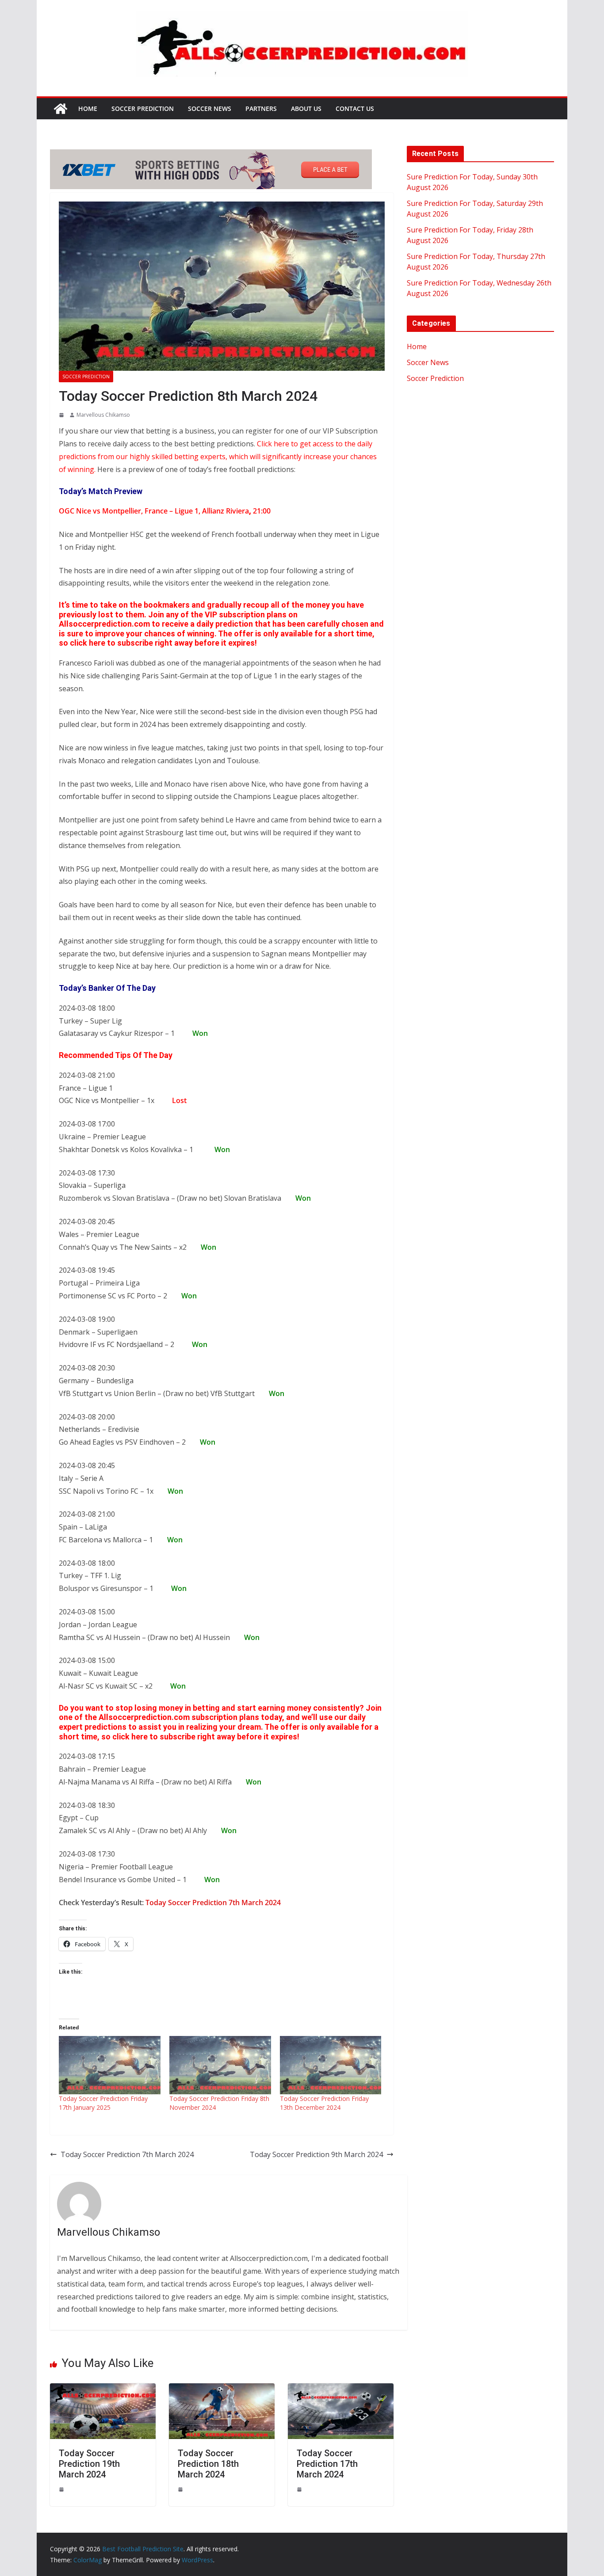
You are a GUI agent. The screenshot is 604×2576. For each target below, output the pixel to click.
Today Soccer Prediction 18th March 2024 (208, 2464)
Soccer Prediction (143, 108)
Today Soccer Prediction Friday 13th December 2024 (324, 2103)
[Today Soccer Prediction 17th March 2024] (341, 2390)
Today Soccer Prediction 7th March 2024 (213, 1903)
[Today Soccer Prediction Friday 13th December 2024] (331, 2065)
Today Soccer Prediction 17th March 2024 (327, 2464)
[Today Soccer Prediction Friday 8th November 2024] (220, 2065)
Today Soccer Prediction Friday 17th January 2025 (103, 2103)
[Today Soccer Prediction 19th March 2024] (103, 2390)
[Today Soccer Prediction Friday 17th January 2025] (110, 2065)
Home (88, 108)
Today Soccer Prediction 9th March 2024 (316, 2154)
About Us (306, 108)
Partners (261, 108)
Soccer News (210, 108)
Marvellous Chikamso (103, 415)
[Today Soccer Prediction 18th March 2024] (222, 2390)
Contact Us (355, 108)
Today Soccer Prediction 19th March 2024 (89, 2464)
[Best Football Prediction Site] (61, 109)
